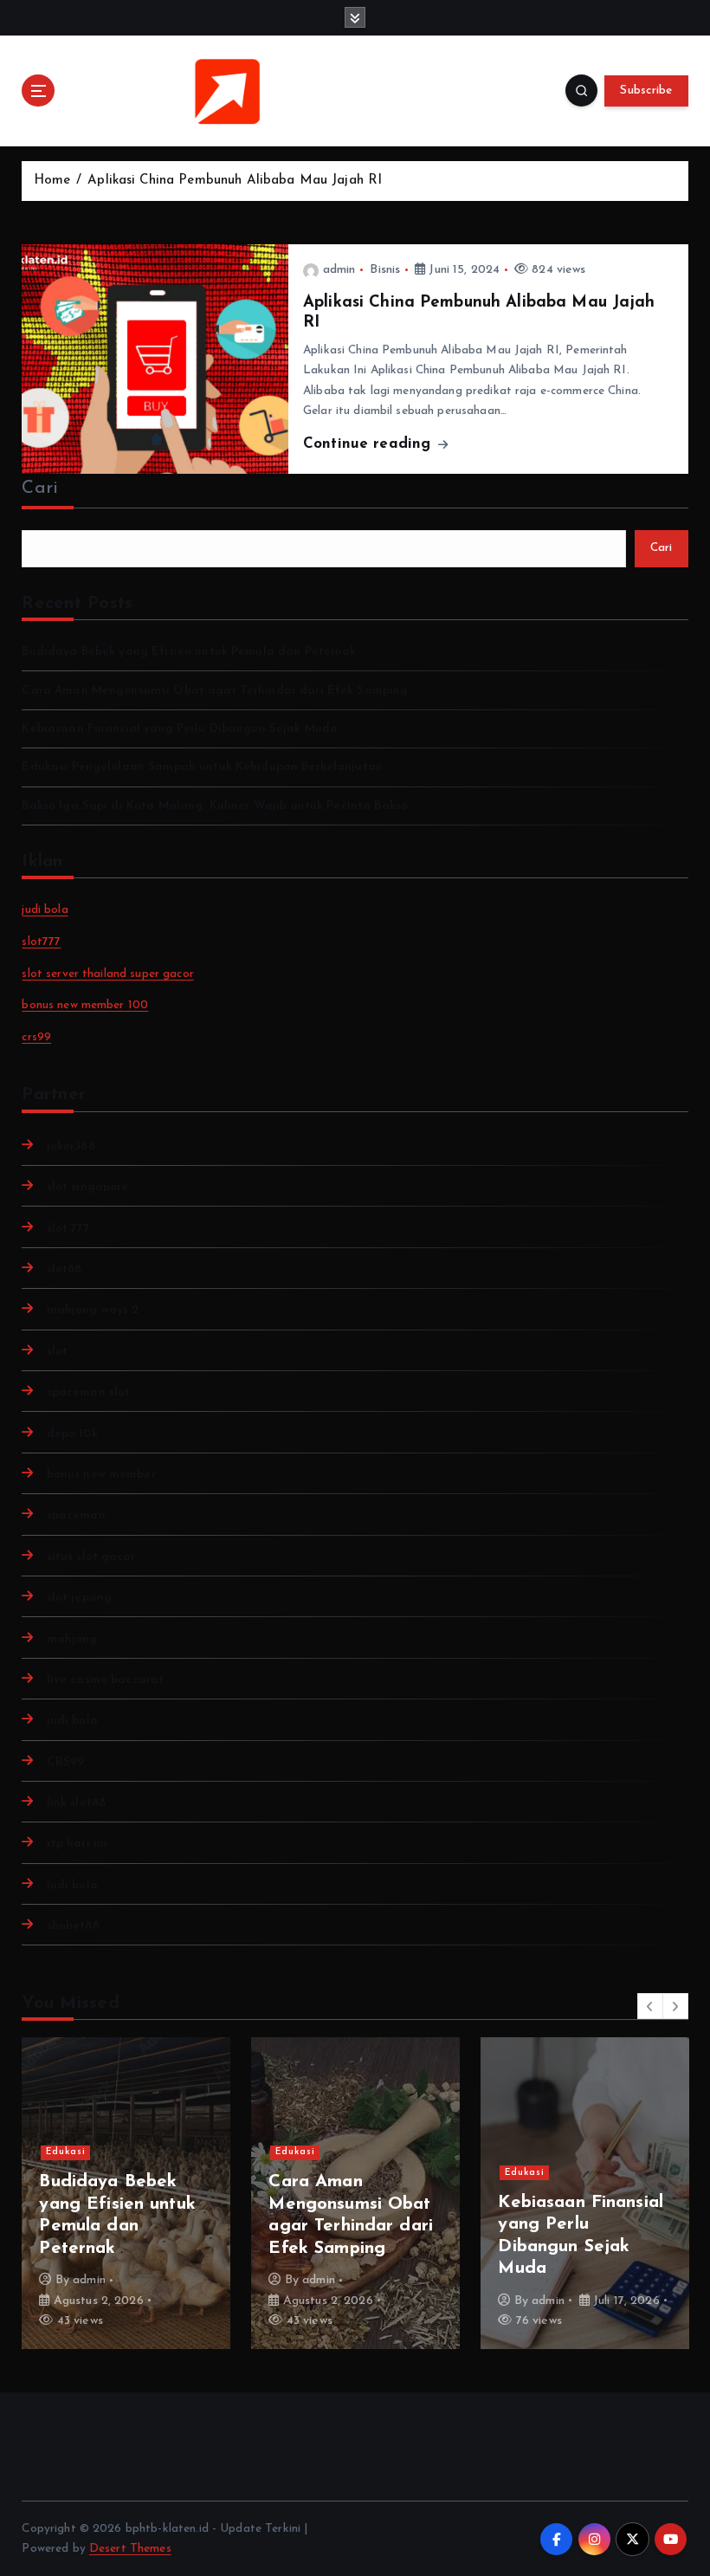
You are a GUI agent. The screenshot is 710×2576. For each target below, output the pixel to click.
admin (339, 270)
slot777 (41, 942)
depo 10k (72, 1434)
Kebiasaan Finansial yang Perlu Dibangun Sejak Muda (180, 729)
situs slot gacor (90, 1557)
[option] (126, 2193)
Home (52, 181)
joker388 (71, 1146)
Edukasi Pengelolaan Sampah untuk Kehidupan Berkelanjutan (202, 767)
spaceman (76, 1515)
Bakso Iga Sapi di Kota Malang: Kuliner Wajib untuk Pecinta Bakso (215, 806)
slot (57, 1352)
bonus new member (101, 1475)
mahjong (72, 1639)
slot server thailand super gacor (107, 974)
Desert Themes (130, 2549)
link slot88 (76, 1803)
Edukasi (66, 2152)
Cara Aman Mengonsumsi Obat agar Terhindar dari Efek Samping (215, 691)
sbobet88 (73, 1926)
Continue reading (369, 444)
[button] (650, 2006)
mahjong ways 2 (93, 1310)
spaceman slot (88, 1392)
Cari (40, 489)
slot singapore (87, 1187)
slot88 (64, 1269)
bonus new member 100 (85, 1005)
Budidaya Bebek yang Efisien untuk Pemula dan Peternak (189, 652)
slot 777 (68, 1229)
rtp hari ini (77, 1844)
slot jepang (79, 1598)
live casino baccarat (105, 1680)
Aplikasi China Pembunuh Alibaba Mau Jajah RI (235, 181)
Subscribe (646, 91)
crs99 (36, 1037)
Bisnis (385, 270)
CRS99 (65, 1762)
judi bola (45, 910)
